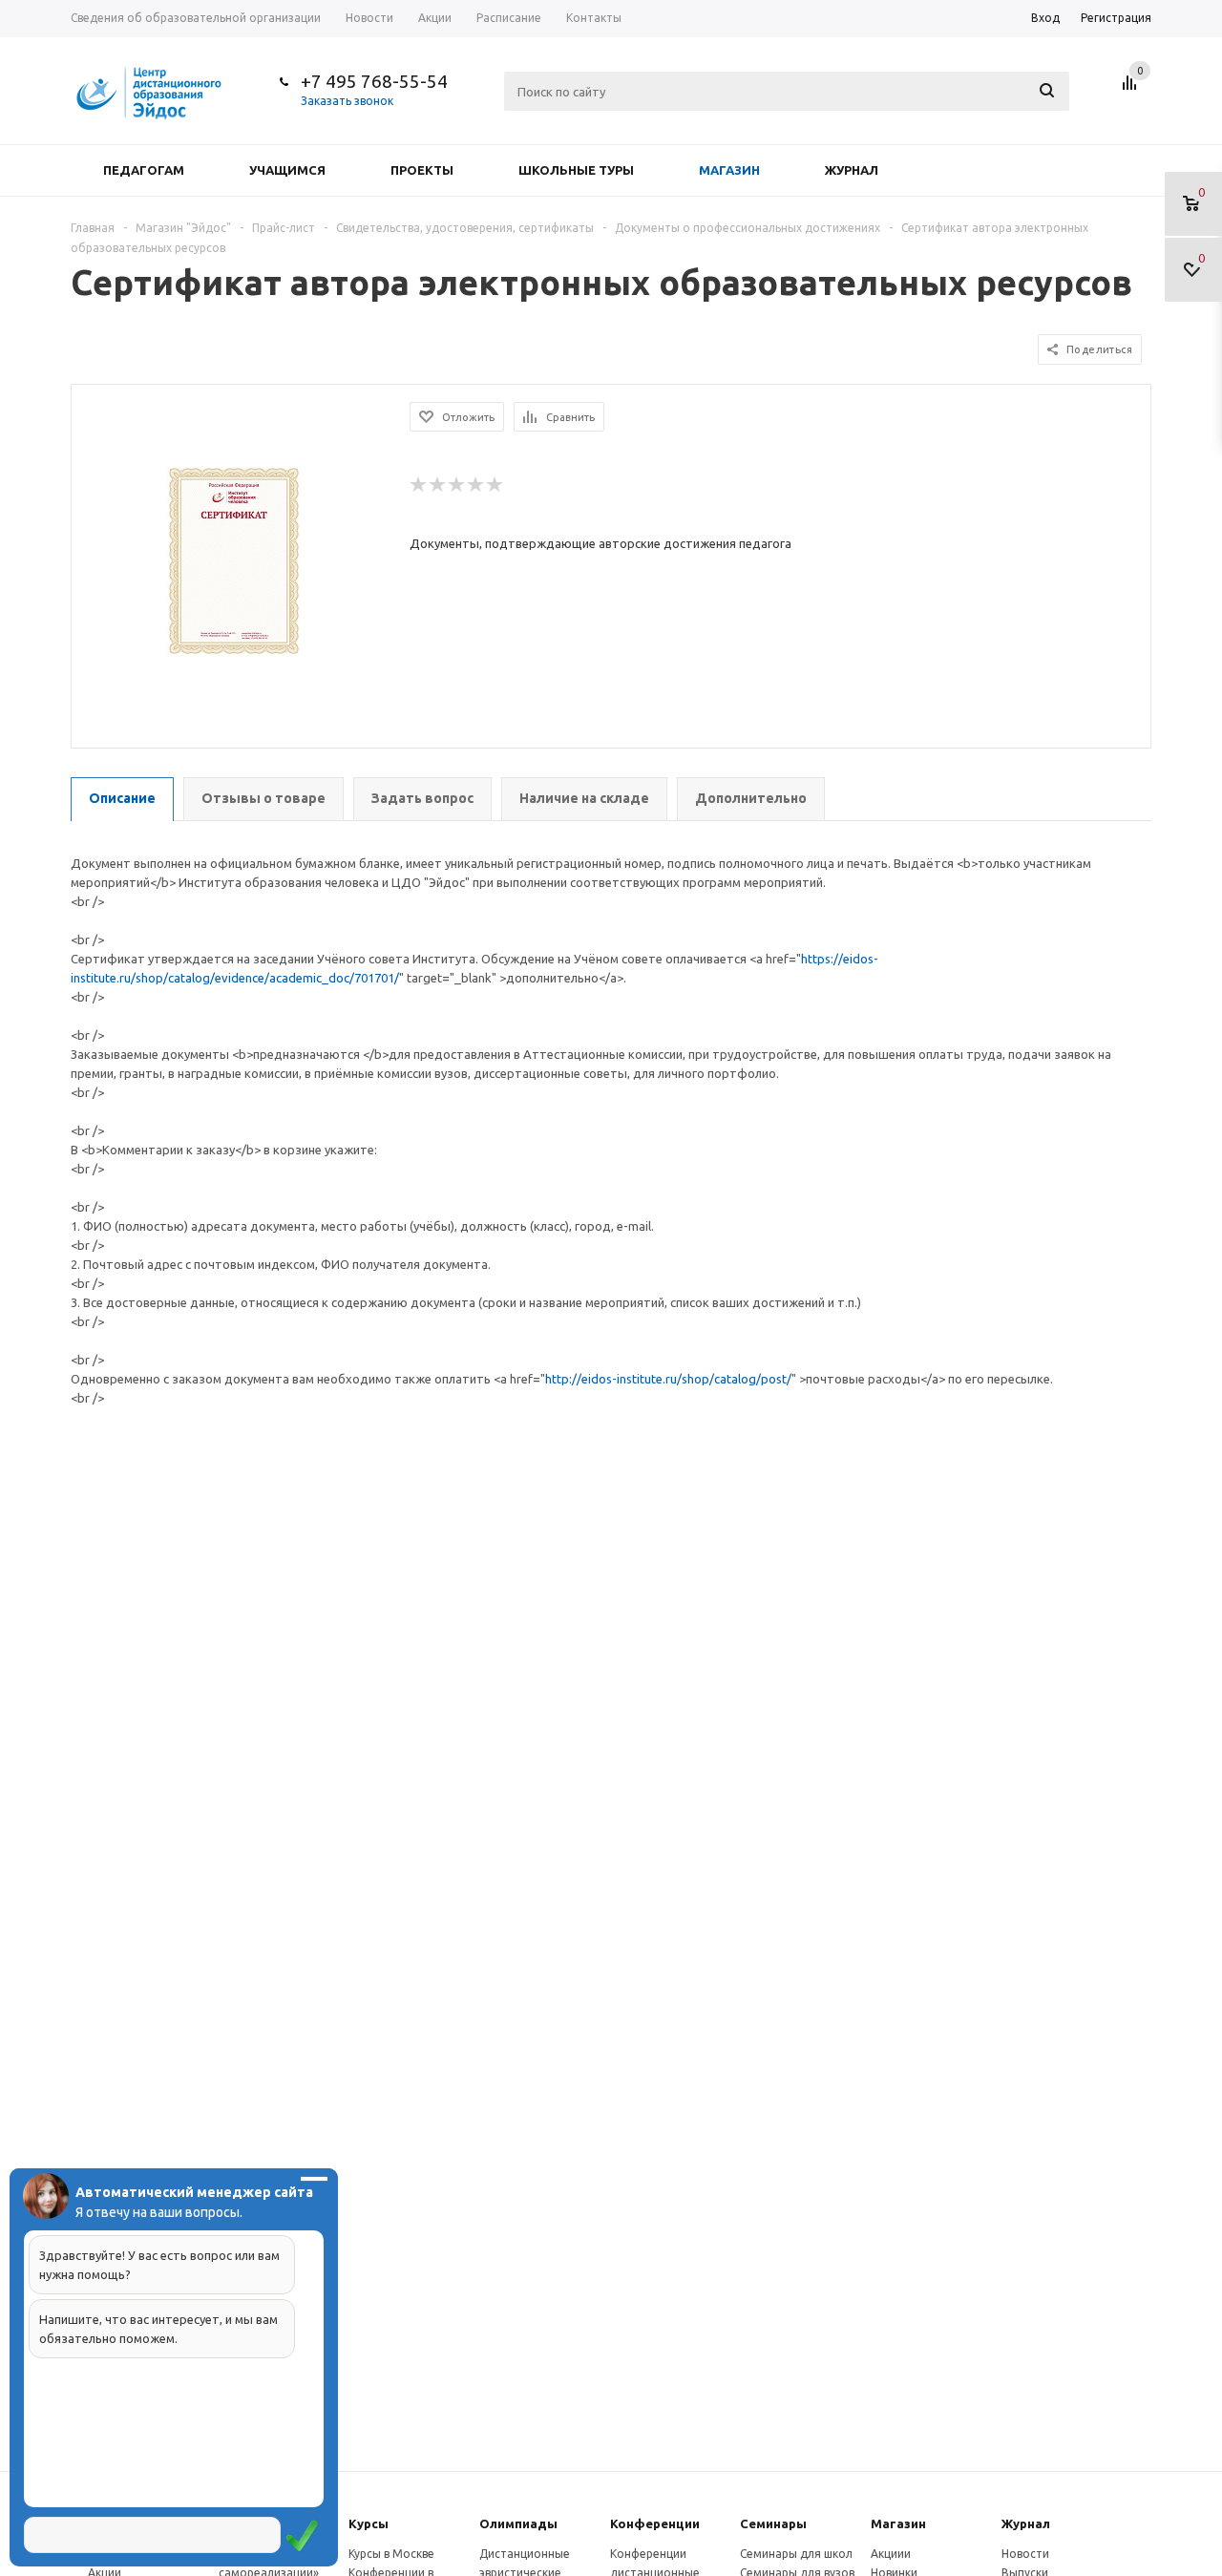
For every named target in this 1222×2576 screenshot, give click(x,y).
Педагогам (144, 170)
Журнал (852, 170)
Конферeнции (655, 2523)
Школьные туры (576, 170)
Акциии (891, 2554)
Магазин (729, 170)
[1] (419, 485)
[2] (438, 485)
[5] (495, 485)
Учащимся (287, 170)
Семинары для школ (796, 2554)
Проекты (422, 170)
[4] (476, 485)
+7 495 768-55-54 (374, 81)
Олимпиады (518, 2523)
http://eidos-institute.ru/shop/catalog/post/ (668, 1379)
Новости (1025, 2554)
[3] (457, 485)
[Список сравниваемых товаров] (1132, 90)
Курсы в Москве (391, 2554)
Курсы (369, 2523)
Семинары (773, 2523)
